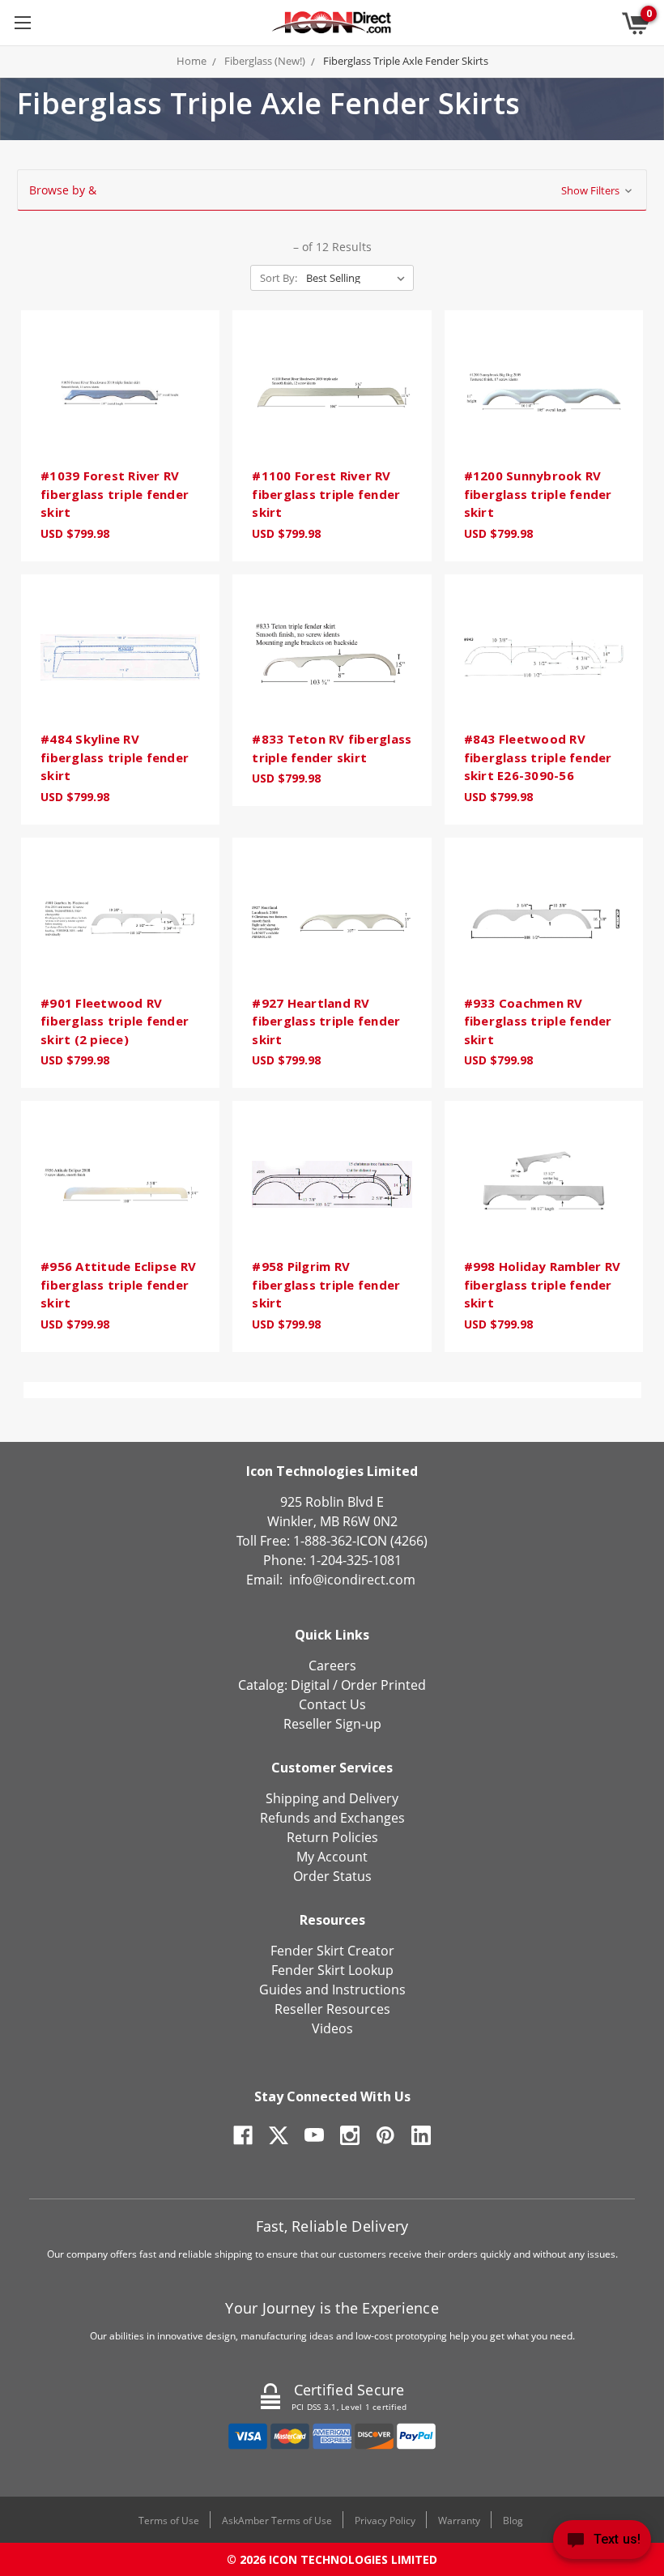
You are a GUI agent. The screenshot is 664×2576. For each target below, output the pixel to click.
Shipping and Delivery (332, 1798)
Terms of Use (169, 2521)
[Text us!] (602, 2543)
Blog (513, 2521)
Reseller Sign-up (332, 1724)
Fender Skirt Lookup (332, 1970)
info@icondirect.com (352, 1580)
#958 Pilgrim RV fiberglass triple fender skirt (326, 1284)
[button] (332, 190)
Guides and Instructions (332, 1990)
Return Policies (332, 1837)
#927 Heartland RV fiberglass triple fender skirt (326, 1021)
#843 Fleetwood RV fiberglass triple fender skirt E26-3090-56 (538, 757)
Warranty (459, 2521)
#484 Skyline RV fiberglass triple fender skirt (115, 757)
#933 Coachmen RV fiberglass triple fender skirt (538, 1021)
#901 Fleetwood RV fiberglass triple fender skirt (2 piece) (115, 1021)
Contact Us (332, 1704)
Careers (332, 1665)
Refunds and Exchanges (332, 1818)
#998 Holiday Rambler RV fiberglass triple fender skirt (543, 1284)
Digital (310, 1685)
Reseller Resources (332, 2009)
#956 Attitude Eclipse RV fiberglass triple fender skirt (118, 1284)
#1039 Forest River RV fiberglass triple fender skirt (115, 494)
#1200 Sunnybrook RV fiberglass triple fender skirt (538, 494)
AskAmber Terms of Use (277, 2521)
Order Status (332, 1876)
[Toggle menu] (22, 22)
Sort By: (279, 278)
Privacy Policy (385, 2521)
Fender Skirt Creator (332, 1951)
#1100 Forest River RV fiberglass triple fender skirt (326, 494)
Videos (332, 2028)
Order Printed (383, 1685)
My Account (332, 1857)
